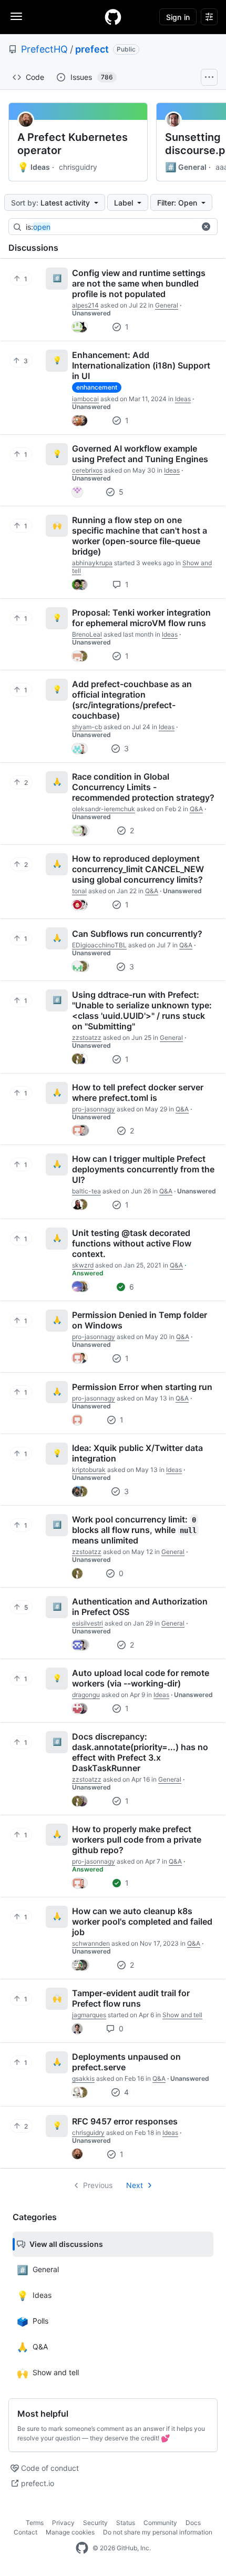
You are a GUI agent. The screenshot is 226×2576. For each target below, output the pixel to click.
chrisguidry (78, 167)
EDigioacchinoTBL (99, 945)
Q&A (196, 809)
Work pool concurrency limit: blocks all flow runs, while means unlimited (134, 1530)
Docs (193, 2523)
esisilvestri (88, 1623)
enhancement (97, 387)
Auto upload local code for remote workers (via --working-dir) (141, 1678)
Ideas (34, 167)
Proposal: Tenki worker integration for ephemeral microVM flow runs (141, 618)
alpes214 (85, 305)
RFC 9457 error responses (125, 2121)
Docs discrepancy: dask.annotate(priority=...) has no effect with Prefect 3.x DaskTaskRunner (140, 1752)
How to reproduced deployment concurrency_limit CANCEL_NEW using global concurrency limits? (138, 869)
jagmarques (89, 2015)
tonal (79, 891)
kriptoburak (89, 1470)
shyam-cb (87, 727)
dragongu (86, 1695)
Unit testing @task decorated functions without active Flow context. (132, 1243)
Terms (35, 2523)
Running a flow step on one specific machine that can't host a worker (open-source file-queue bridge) (140, 536)
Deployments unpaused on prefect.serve (126, 2062)
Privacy (63, 2523)
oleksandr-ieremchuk (104, 809)
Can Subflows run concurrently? (137, 934)
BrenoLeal (87, 634)
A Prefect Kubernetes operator (73, 144)
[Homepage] (113, 17)
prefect (92, 49)
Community (160, 2523)
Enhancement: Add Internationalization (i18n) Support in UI (141, 365)
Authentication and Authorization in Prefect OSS (140, 1607)
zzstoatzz (87, 1037)
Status (126, 2523)
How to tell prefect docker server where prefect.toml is (138, 1092)
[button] (206, 227)
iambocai (85, 399)
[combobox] (110, 227)
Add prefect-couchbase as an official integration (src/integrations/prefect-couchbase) (132, 700)
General (186, 167)
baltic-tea (86, 1191)
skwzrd (83, 1265)
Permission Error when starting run (142, 1387)
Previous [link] (98, 2185)
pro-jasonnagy (94, 1109)
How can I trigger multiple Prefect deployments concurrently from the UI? (143, 1169)
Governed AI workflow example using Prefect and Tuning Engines (140, 454)
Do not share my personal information (158, 2532)
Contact (25, 2532)
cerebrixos (87, 470)
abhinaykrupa (92, 563)
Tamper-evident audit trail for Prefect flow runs (131, 1998)
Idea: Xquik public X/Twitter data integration (137, 1453)
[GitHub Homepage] (82, 2548)
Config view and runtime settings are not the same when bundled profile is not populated (139, 283)
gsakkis (83, 2078)
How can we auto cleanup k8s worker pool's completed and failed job (142, 1921)
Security (95, 2523)
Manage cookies (70, 2532)
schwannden (91, 1943)
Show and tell (182, 2015)
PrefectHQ (44, 49)
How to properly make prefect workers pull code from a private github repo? (137, 1839)
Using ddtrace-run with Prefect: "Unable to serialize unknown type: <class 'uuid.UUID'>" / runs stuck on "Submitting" (142, 1010)
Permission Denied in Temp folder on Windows (140, 1320)
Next (135, 2185)
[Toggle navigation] (16, 16)
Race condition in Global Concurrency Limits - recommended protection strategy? (143, 787)
